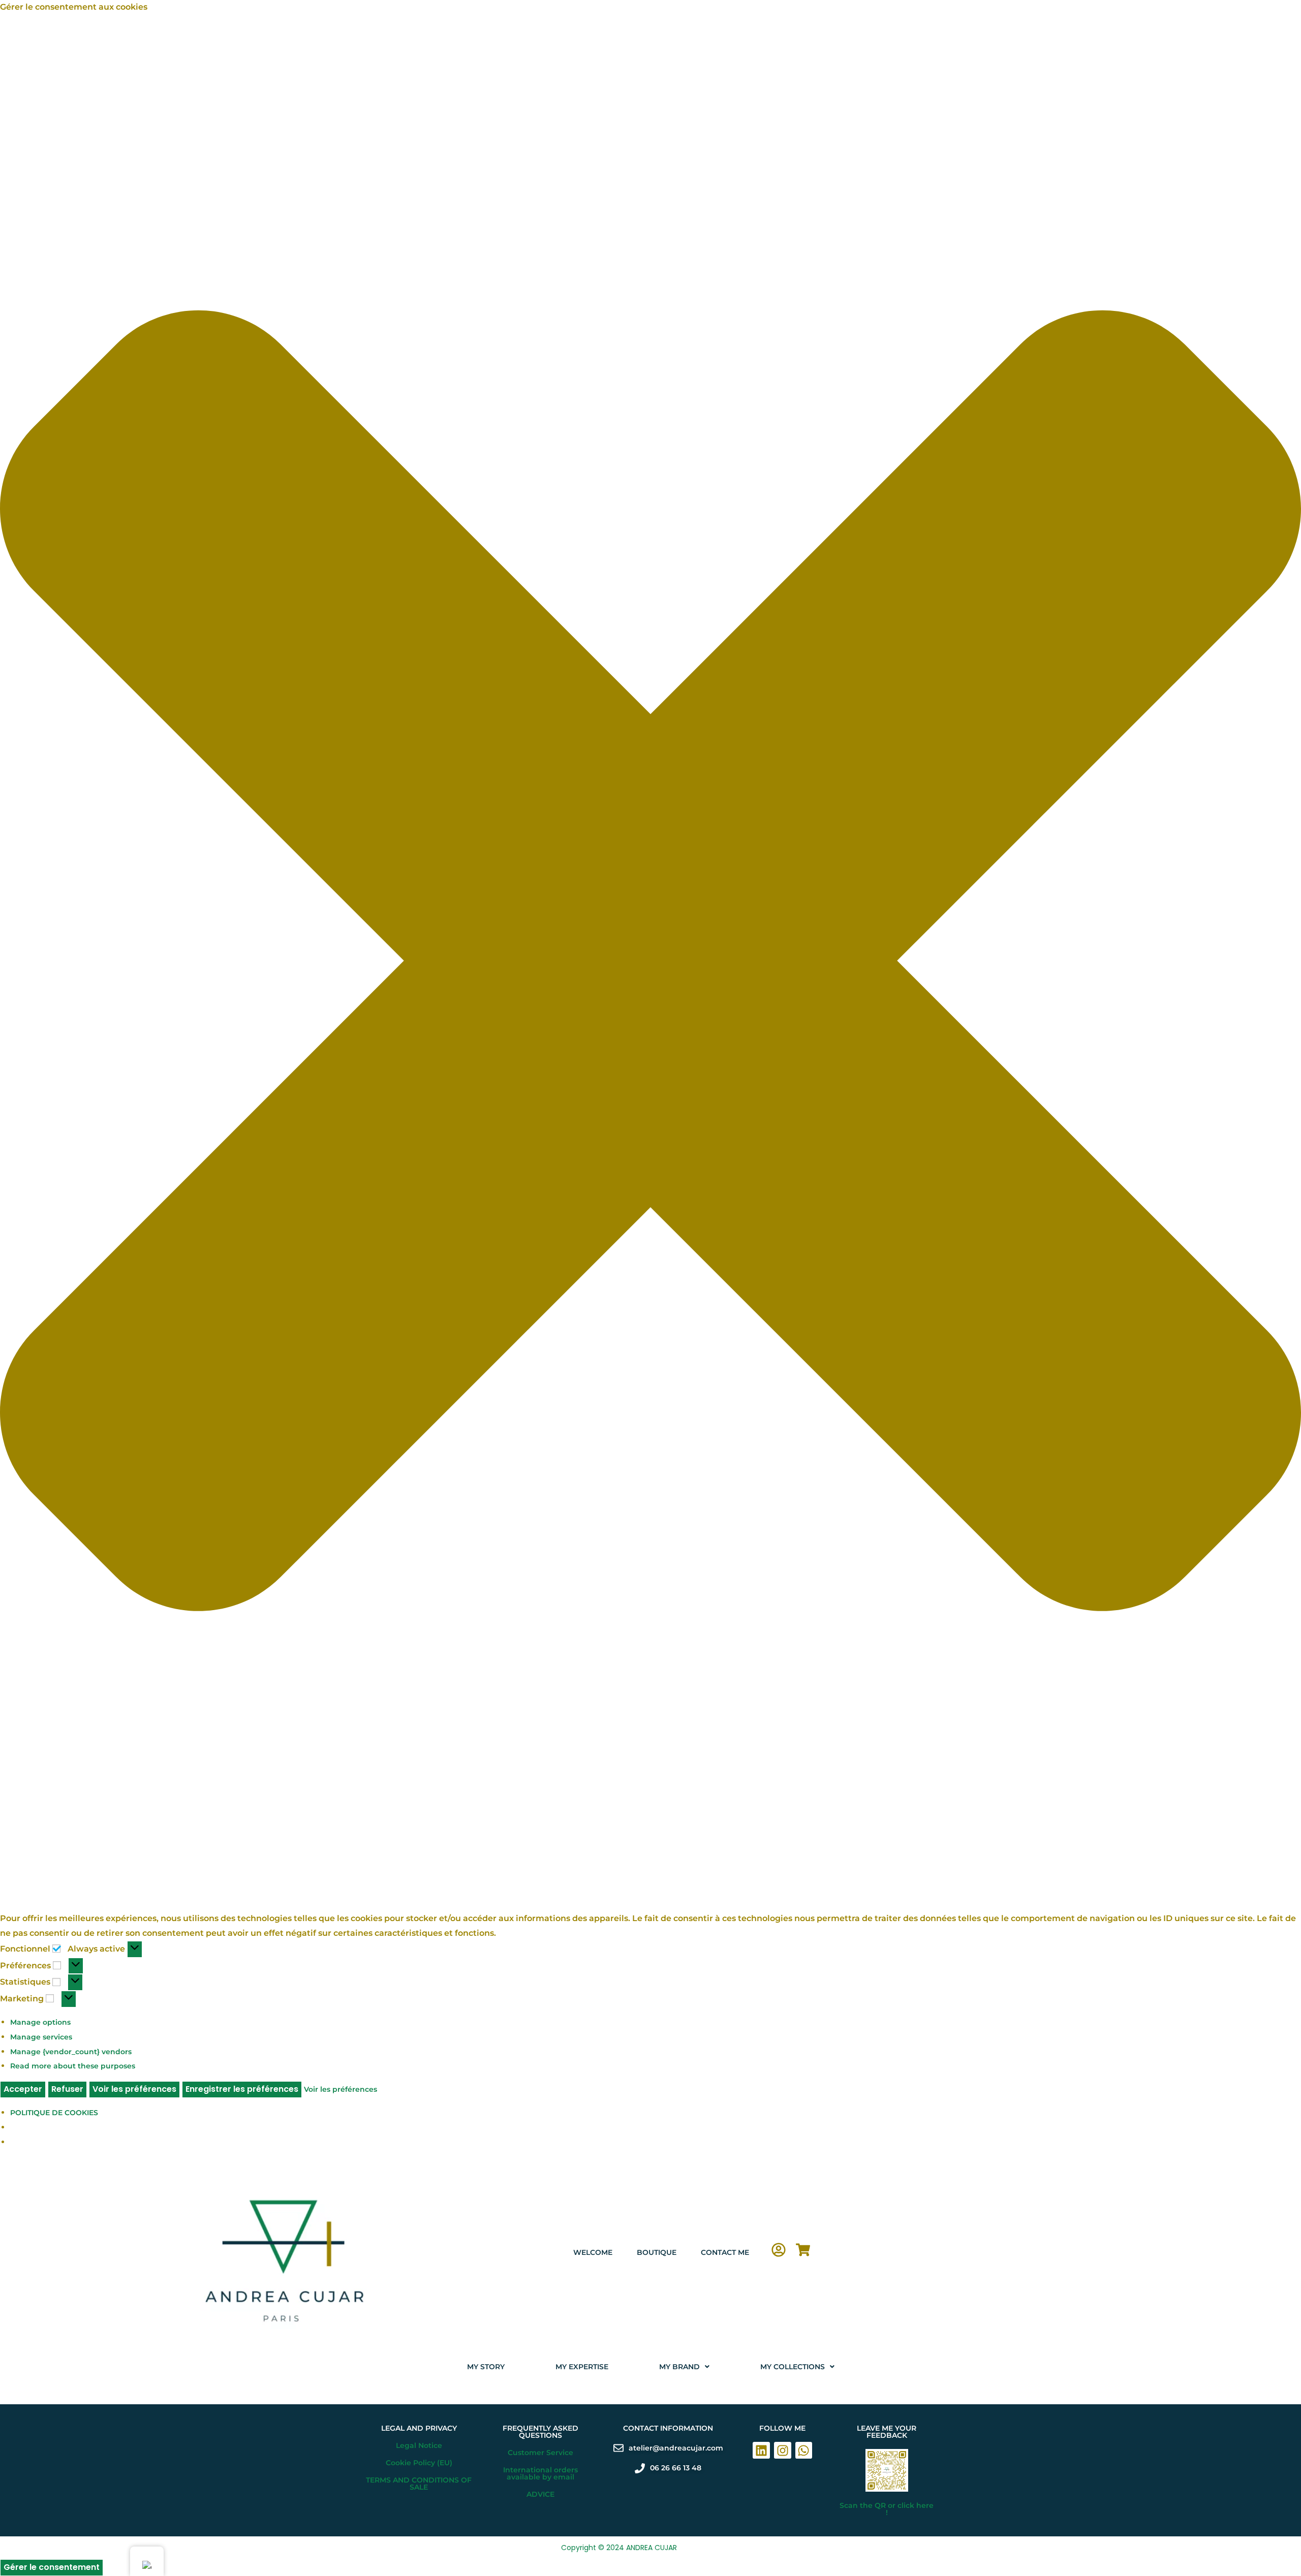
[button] (650, 963)
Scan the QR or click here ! (887, 2509)
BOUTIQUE (657, 2252)
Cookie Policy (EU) (419, 2463)
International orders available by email (540, 2473)
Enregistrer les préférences (242, 2089)
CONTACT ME (725, 2252)
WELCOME (593, 2252)
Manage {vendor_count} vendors (71, 2052)
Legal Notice (419, 2445)
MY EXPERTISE (582, 2367)
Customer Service (540, 2453)
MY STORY (486, 2367)
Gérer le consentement (52, 2567)
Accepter (23, 2089)
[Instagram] (783, 2451)
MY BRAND (679, 2367)
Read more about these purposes (73, 2066)
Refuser (67, 2089)
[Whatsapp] (804, 2451)
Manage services (41, 2037)
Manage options (40, 2022)
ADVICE (540, 2494)
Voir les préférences (134, 2089)
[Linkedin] (761, 2451)
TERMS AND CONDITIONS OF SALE (419, 2484)
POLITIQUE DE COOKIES (54, 2113)
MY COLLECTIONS (793, 2367)
